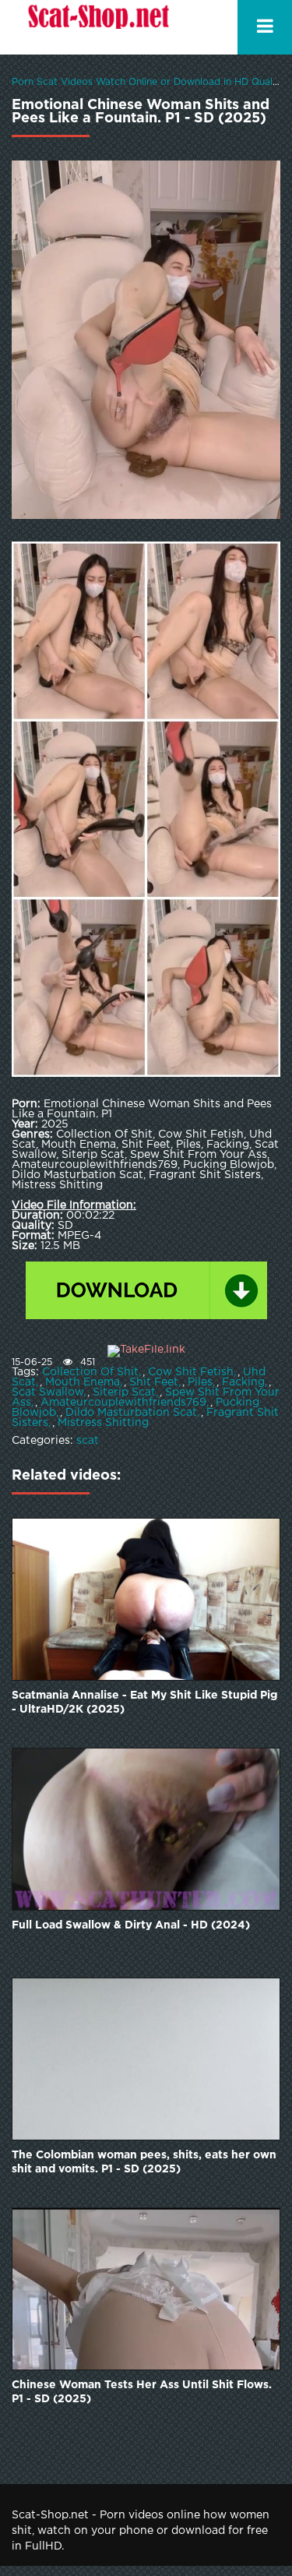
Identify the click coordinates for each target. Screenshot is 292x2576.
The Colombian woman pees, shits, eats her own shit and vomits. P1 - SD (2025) (144, 2162)
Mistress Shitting (103, 1423)
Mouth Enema (83, 1382)
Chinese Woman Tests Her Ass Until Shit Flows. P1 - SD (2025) (142, 2392)
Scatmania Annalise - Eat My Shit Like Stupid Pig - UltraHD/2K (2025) (144, 1703)
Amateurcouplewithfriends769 (123, 1403)
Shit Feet (154, 1382)
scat (88, 1441)
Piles (200, 1382)
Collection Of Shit (90, 1372)
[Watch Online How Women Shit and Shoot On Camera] (97, 27)
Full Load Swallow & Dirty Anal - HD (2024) (131, 1925)
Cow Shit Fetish (191, 1372)
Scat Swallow (47, 1392)
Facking (243, 1382)
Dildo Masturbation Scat (131, 1413)
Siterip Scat (124, 1392)
